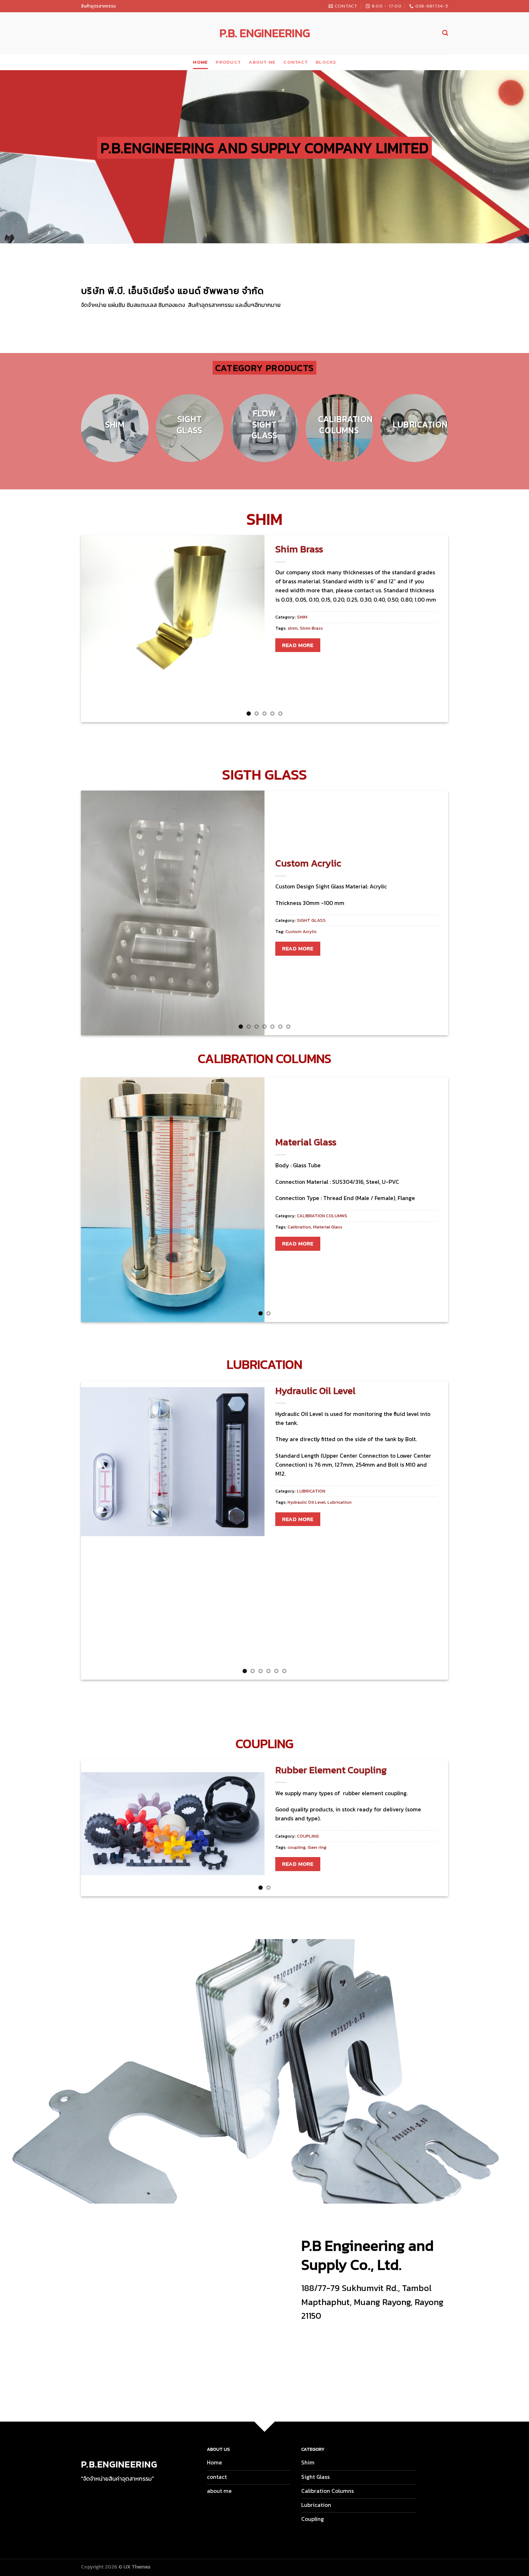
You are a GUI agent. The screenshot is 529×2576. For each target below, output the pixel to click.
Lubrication (340, 1502)
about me (262, 62)
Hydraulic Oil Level (315, 1391)
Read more (298, 645)
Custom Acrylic (308, 863)
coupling (297, 1847)
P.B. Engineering (265, 33)
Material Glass (306, 1142)
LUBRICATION (311, 1491)
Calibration (299, 1227)
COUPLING (308, 1836)
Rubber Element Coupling (331, 1770)
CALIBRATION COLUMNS (322, 1216)
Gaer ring (317, 1847)
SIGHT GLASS (311, 920)
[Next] (456, 432)
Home (200, 62)
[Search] (445, 33)
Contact (295, 62)
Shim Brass (299, 549)
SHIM (302, 617)
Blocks (326, 62)
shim (293, 628)
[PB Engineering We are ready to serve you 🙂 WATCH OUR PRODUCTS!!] (264, 2071)
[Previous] (73, 432)
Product (228, 62)
